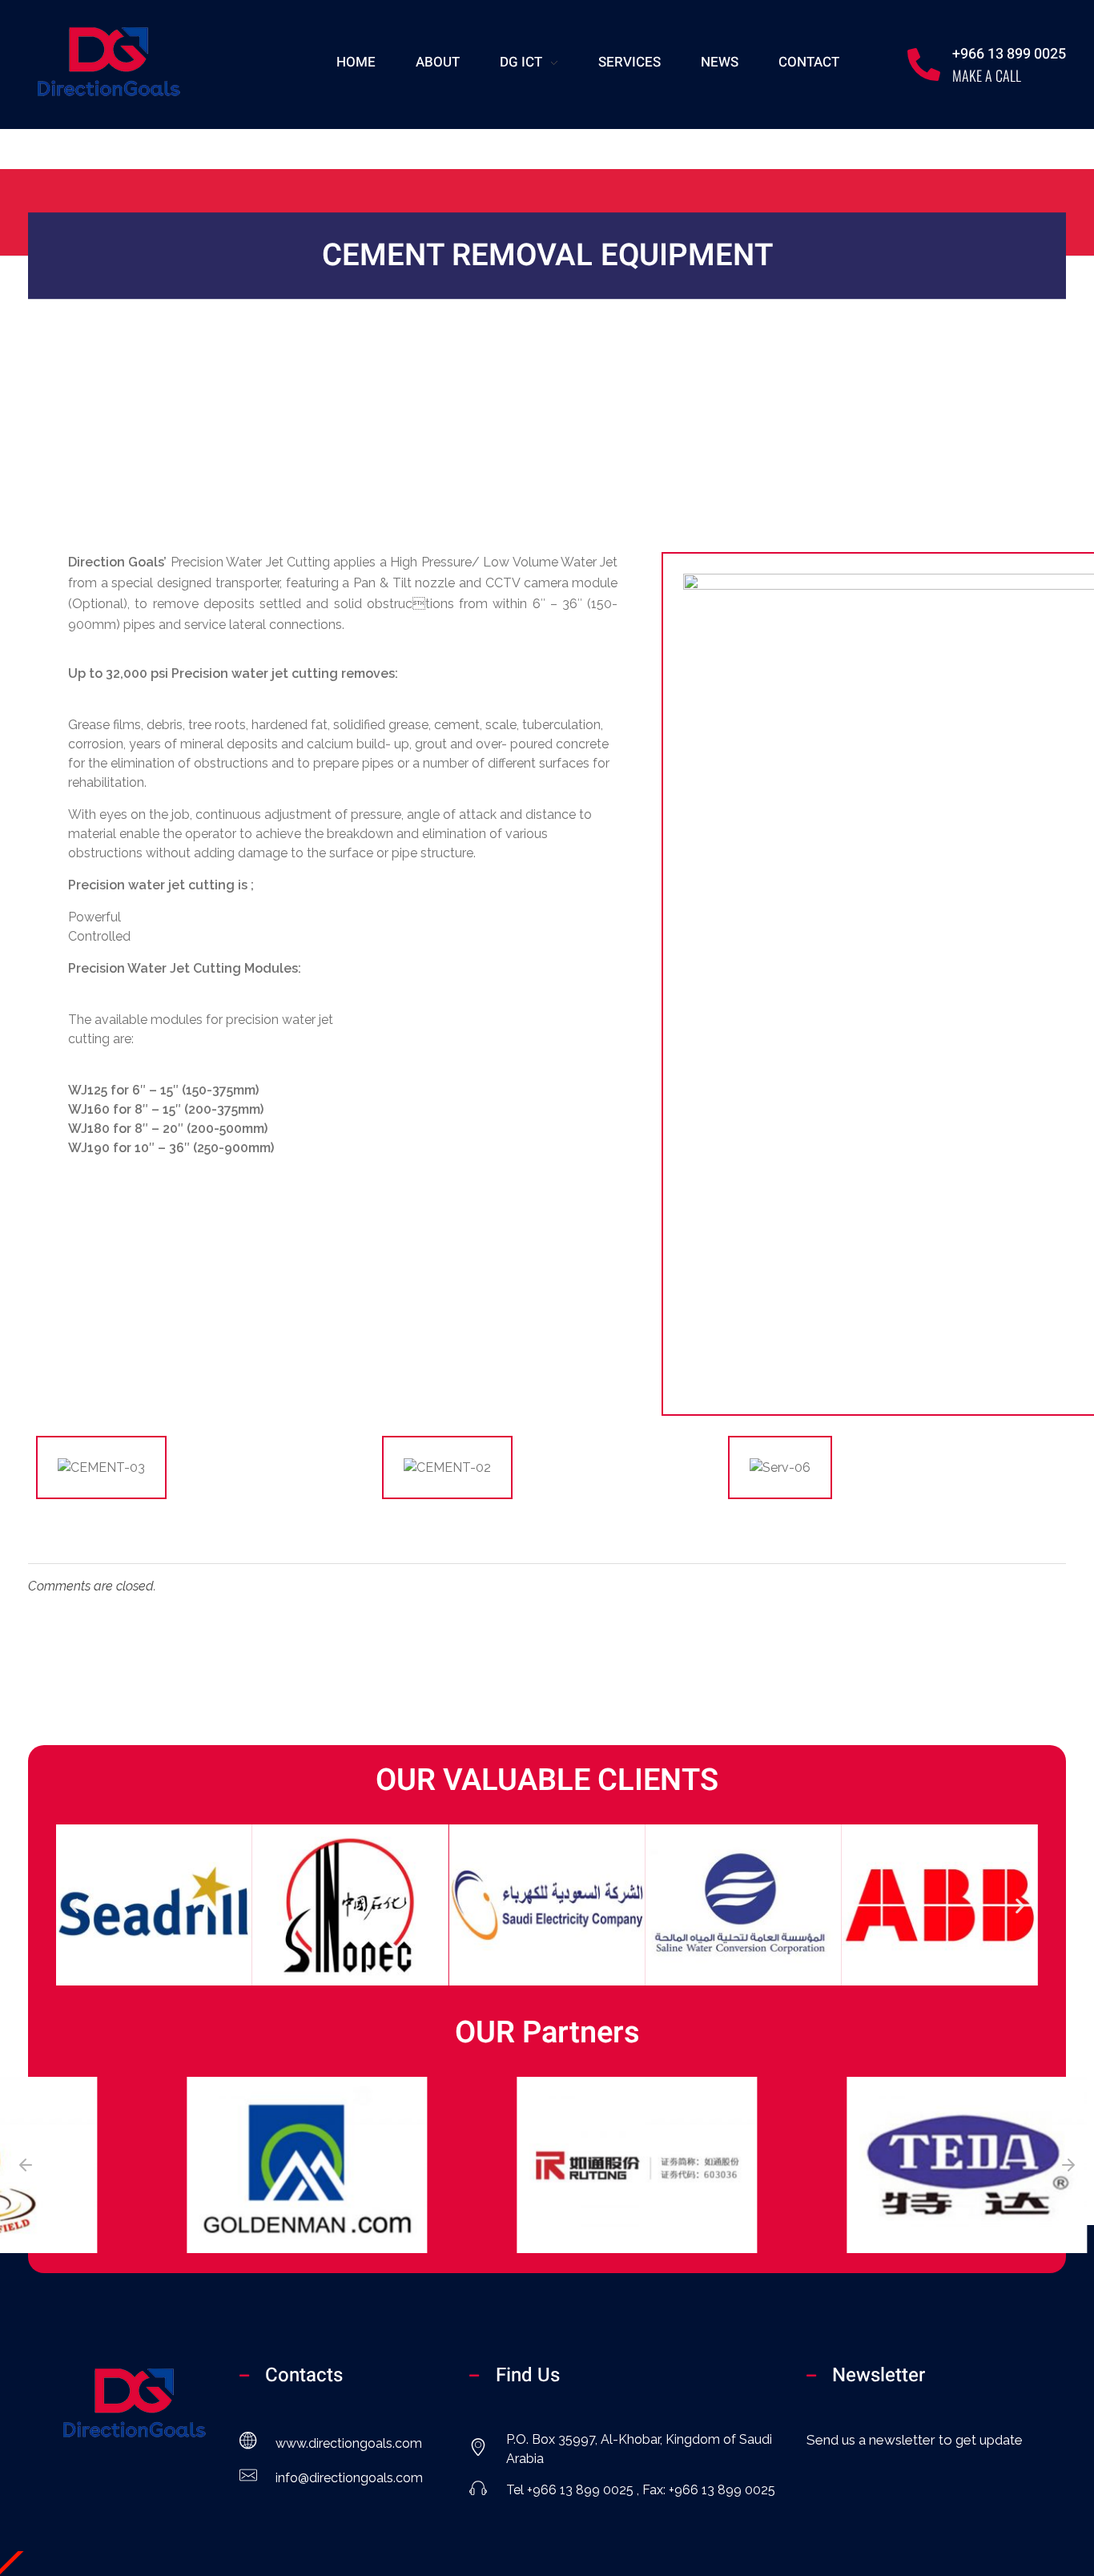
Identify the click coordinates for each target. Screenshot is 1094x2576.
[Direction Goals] (108, 62)
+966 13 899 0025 (1009, 54)
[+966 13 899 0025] (924, 65)
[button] (74, 1905)
